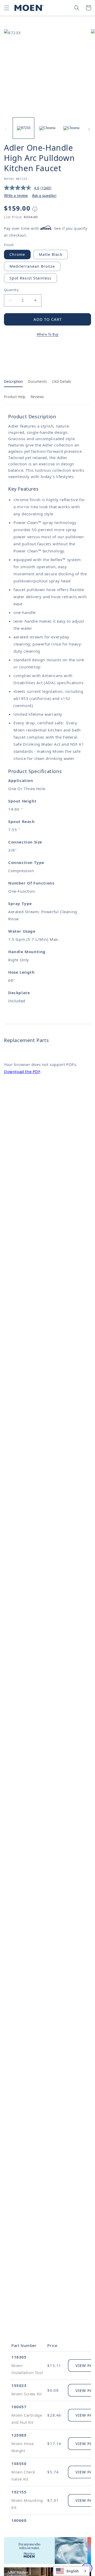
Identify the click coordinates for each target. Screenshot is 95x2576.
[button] (7, 8)
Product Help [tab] (15, 397)
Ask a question (44, 195)
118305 (19, 2357)
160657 (19, 2407)
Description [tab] (13, 382)
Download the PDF (22, 1071)
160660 (19, 2520)
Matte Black (51, 254)
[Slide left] (6, 129)
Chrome (17, 254)
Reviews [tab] (37, 397)
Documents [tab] (37, 382)
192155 (19, 2492)
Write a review (16, 195)
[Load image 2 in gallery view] (47, 128)
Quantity (11, 290)
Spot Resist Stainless (30, 278)
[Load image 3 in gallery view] (71, 128)
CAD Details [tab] (61, 382)
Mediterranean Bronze (32, 266)
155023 (19, 2385)
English (73, 2571)
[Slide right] (89, 129)
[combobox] (71, 2571)
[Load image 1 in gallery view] (23, 128)
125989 (19, 2435)
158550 (19, 2463)
